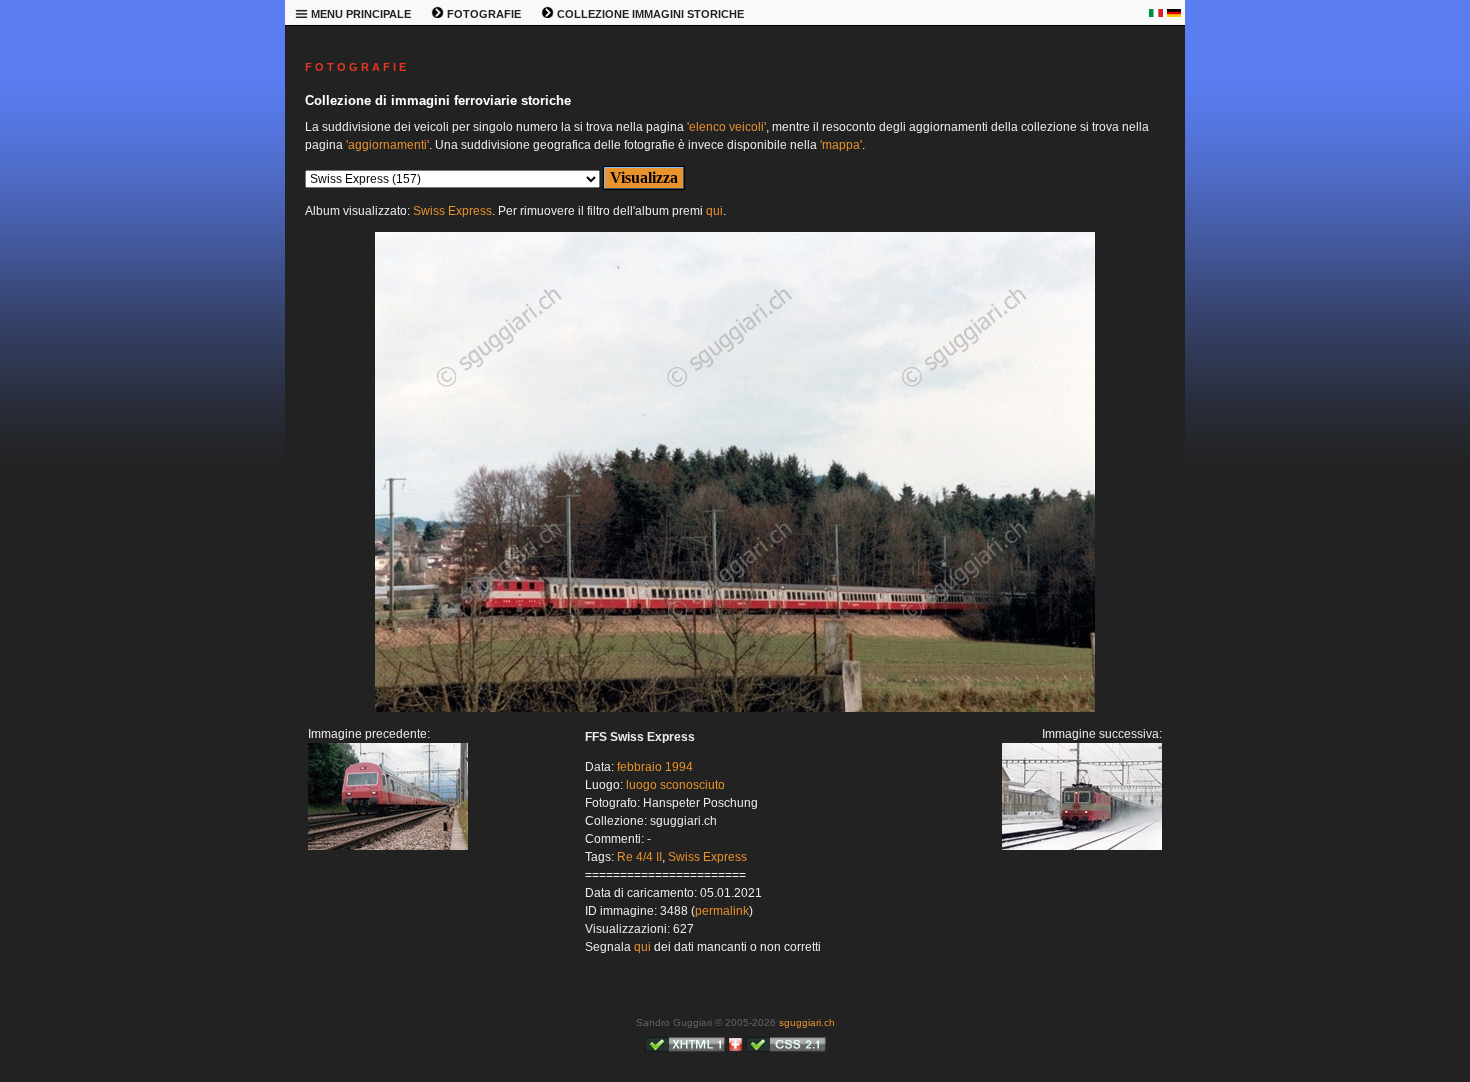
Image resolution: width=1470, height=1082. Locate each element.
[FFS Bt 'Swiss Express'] (388, 846)
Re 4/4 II (639, 857)
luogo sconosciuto (675, 785)
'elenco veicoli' (726, 127)
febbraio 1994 (655, 767)
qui (714, 211)
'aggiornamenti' (387, 145)
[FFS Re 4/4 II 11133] (735, 708)
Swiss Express (452, 211)
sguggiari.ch (807, 1022)
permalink (722, 911)
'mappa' (841, 145)
